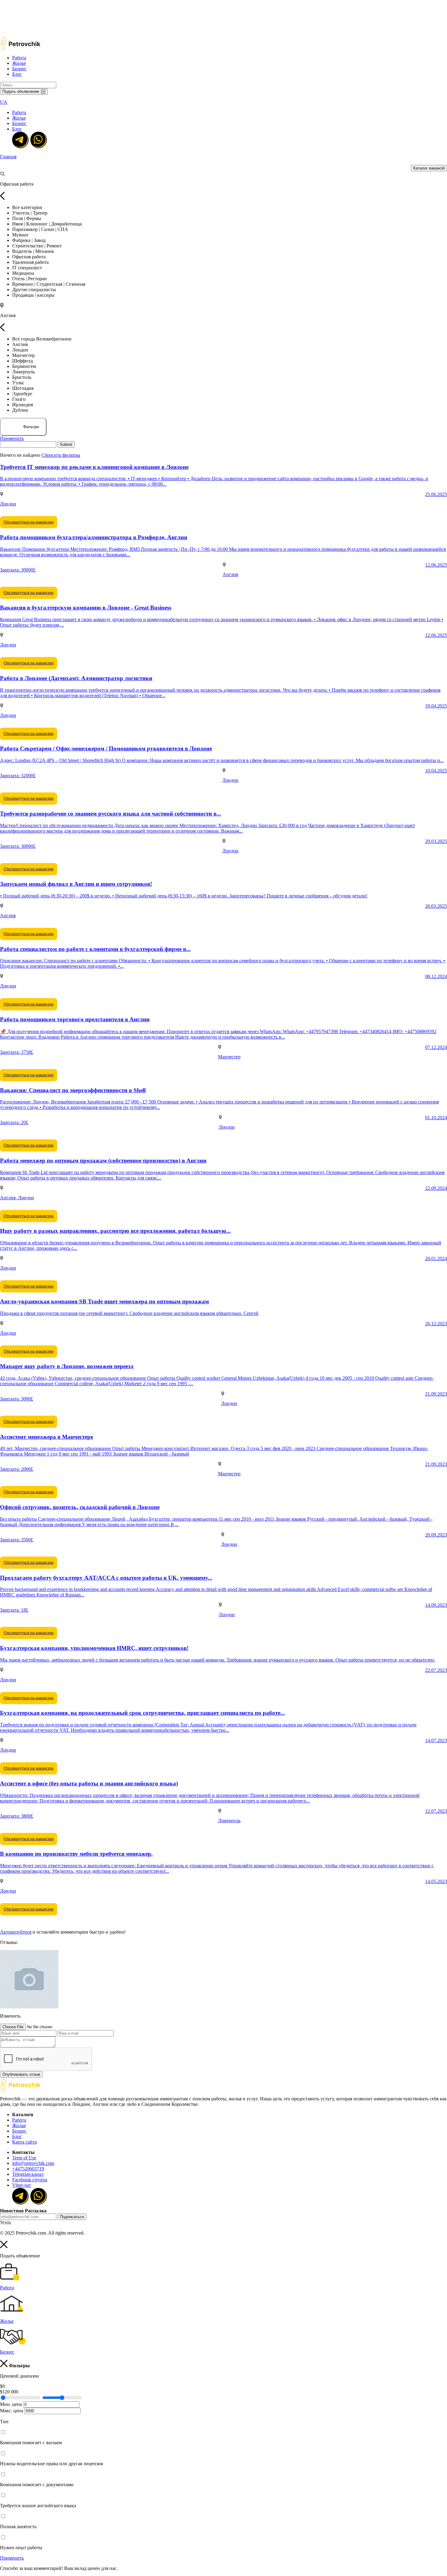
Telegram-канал (28, 2174)
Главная (8, 157)
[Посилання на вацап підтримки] (38, 139)
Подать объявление (21, 91)
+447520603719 (28, 2169)
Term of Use (24, 2158)
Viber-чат (22, 2185)
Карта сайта (24, 2142)
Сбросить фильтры (61, 455)
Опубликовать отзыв (21, 2074)
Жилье (19, 63)
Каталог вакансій (429, 168)
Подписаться (72, 2217)
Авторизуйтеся (16, 1932)
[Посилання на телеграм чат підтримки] (20, 139)
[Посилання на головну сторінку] (20, 2090)
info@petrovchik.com (33, 2163)
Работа (19, 58)
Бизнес (19, 69)
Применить (12, 438)
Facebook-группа (30, 2180)
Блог (17, 74)
